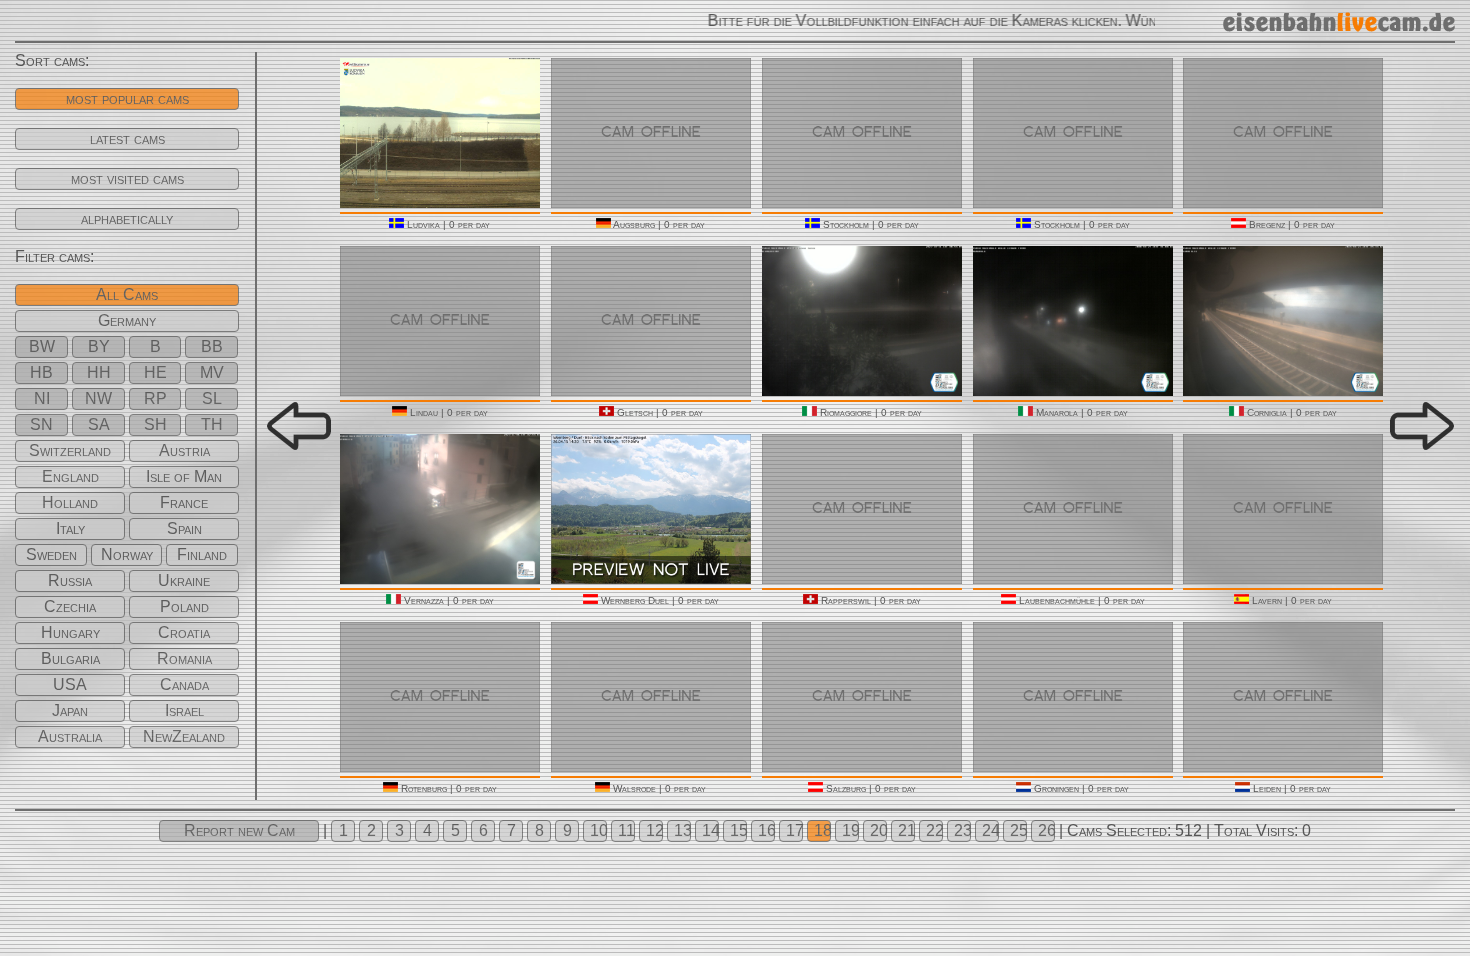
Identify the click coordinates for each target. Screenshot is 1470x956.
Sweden (51, 554)
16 (766, 830)
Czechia (70, 606)
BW (42, 346)
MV (212, 372)
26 (1046, 830)
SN (41, 424)
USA (70, 684)
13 (682, 830)
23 (962, 830)
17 (794, 830)
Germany (127, 320)
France (184, 502)
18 (822, 830)
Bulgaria (70, 658)
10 (598, 830)
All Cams (127, 294)
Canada (184, 684)
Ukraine (184, 580)
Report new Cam (239, 830)
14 (710, 830)
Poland (184, 606)
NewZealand (184, 736)
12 (654, 830)
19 (850, 830)
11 (626, 830)
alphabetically (127, 218)
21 (906, 830)
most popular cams (127, 98)
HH (99, 372)
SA (99, 424)
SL (212, 398)
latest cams (127, 138)
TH (212, 424)
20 (878, 830)
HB (41, 372)
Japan (70, 710)
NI (42, 398)
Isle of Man (184, 476)
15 (738, 830)
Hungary (70, 632)
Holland (70, 502)
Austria (184, 450)
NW (98, 398)
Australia (70, 736)
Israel (184, 710)
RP (155, 398)
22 (934, 830)
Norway (127, 554)
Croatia (184, 632)
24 (990, 830)
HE (155, 372)
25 (1018, 830)
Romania (184, 658)
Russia (70, 580)
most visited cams (127, 178)
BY (99, 346)
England (70, 476)
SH (155, 424)
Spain (184, 528)
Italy (70, 528)
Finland (202, 554)
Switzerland (70, 450)
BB (212, 346)
